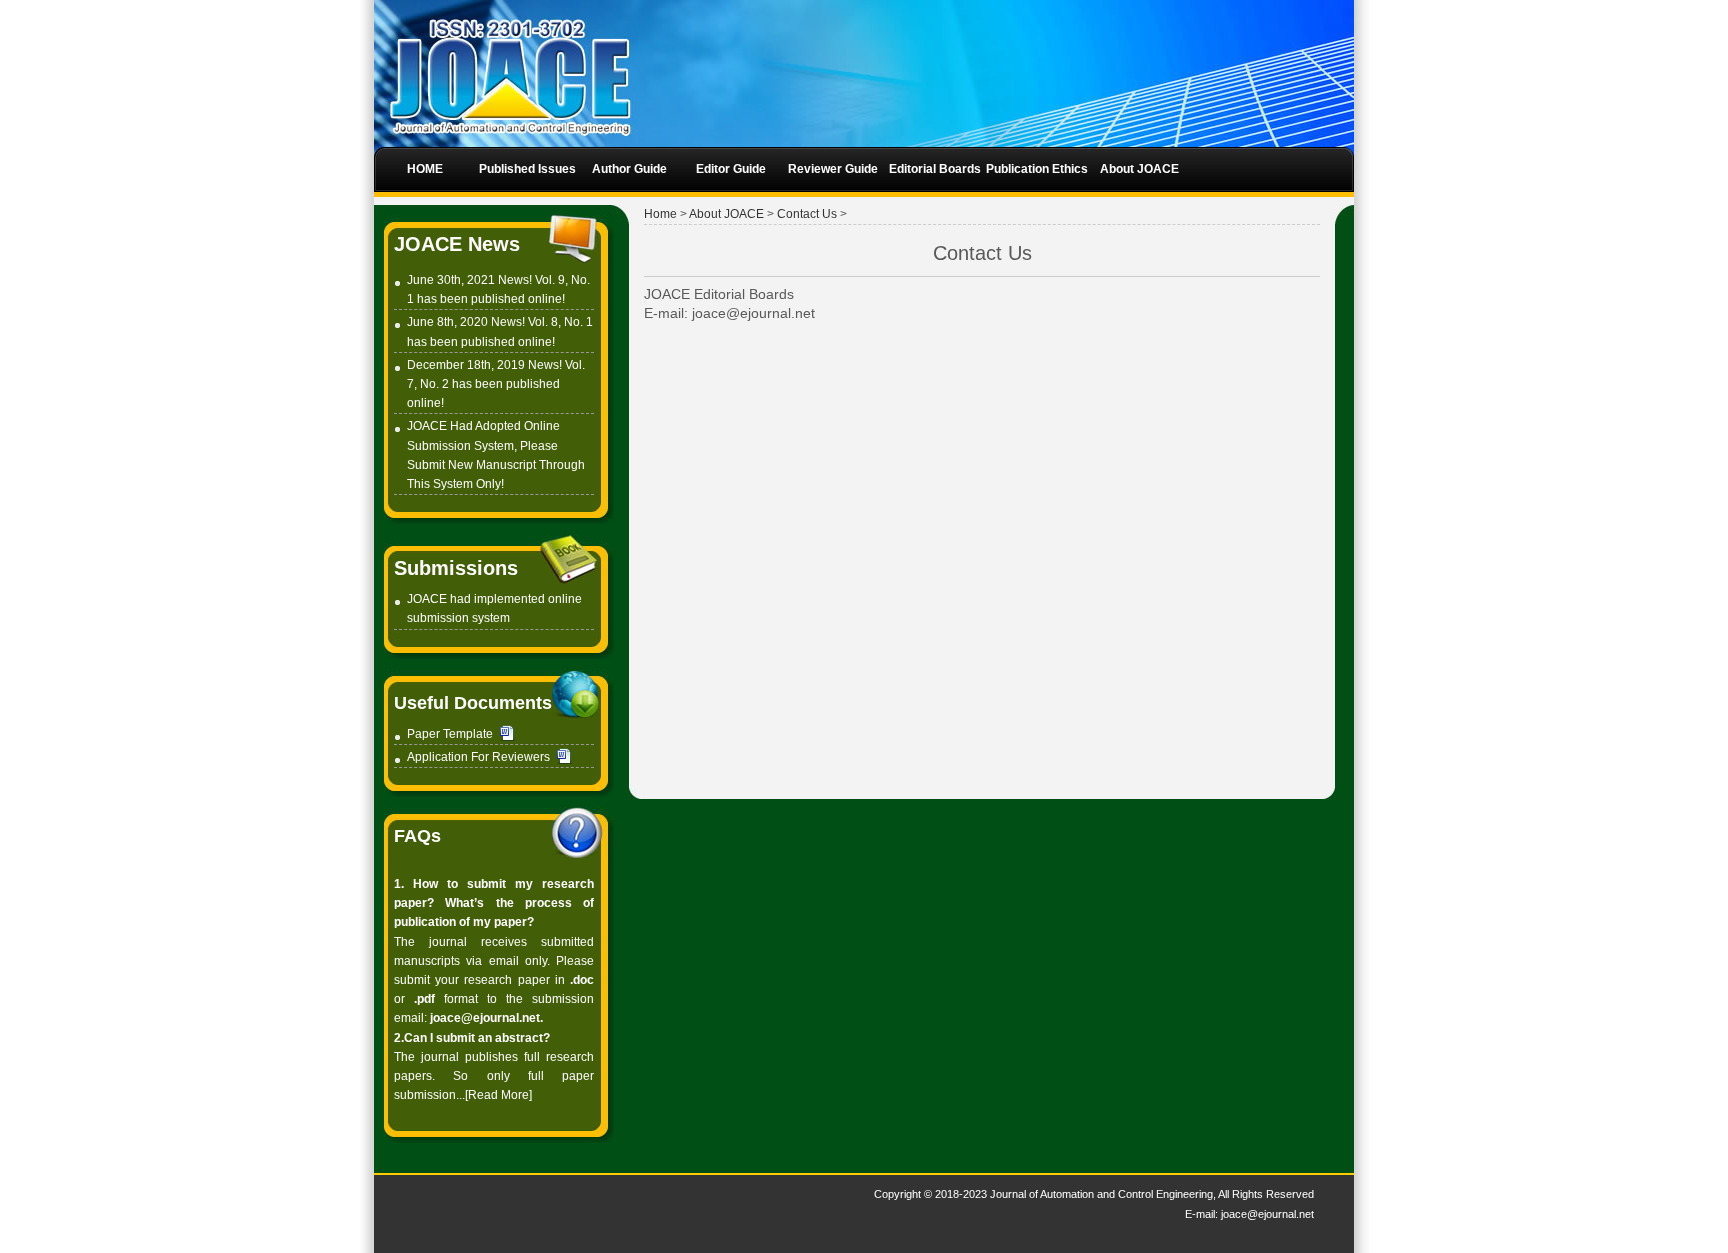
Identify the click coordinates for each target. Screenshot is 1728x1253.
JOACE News (457, 244)
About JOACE (726, 214)
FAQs (417, 836)
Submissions (456, 568)
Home (660, 214)
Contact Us (807, 214)
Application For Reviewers (478, 757)
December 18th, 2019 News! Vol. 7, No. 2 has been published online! (496, 384)
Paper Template (451, 734)
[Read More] (498, 1095)
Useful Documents (473, 703)
